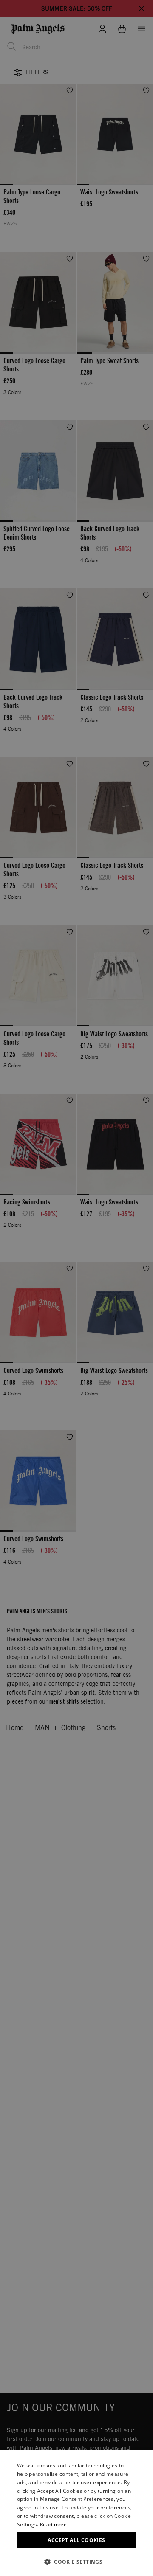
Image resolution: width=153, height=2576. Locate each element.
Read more (54, 2524)
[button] (76, 2562)
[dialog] (76, 2513)
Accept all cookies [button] (76, 2540)
